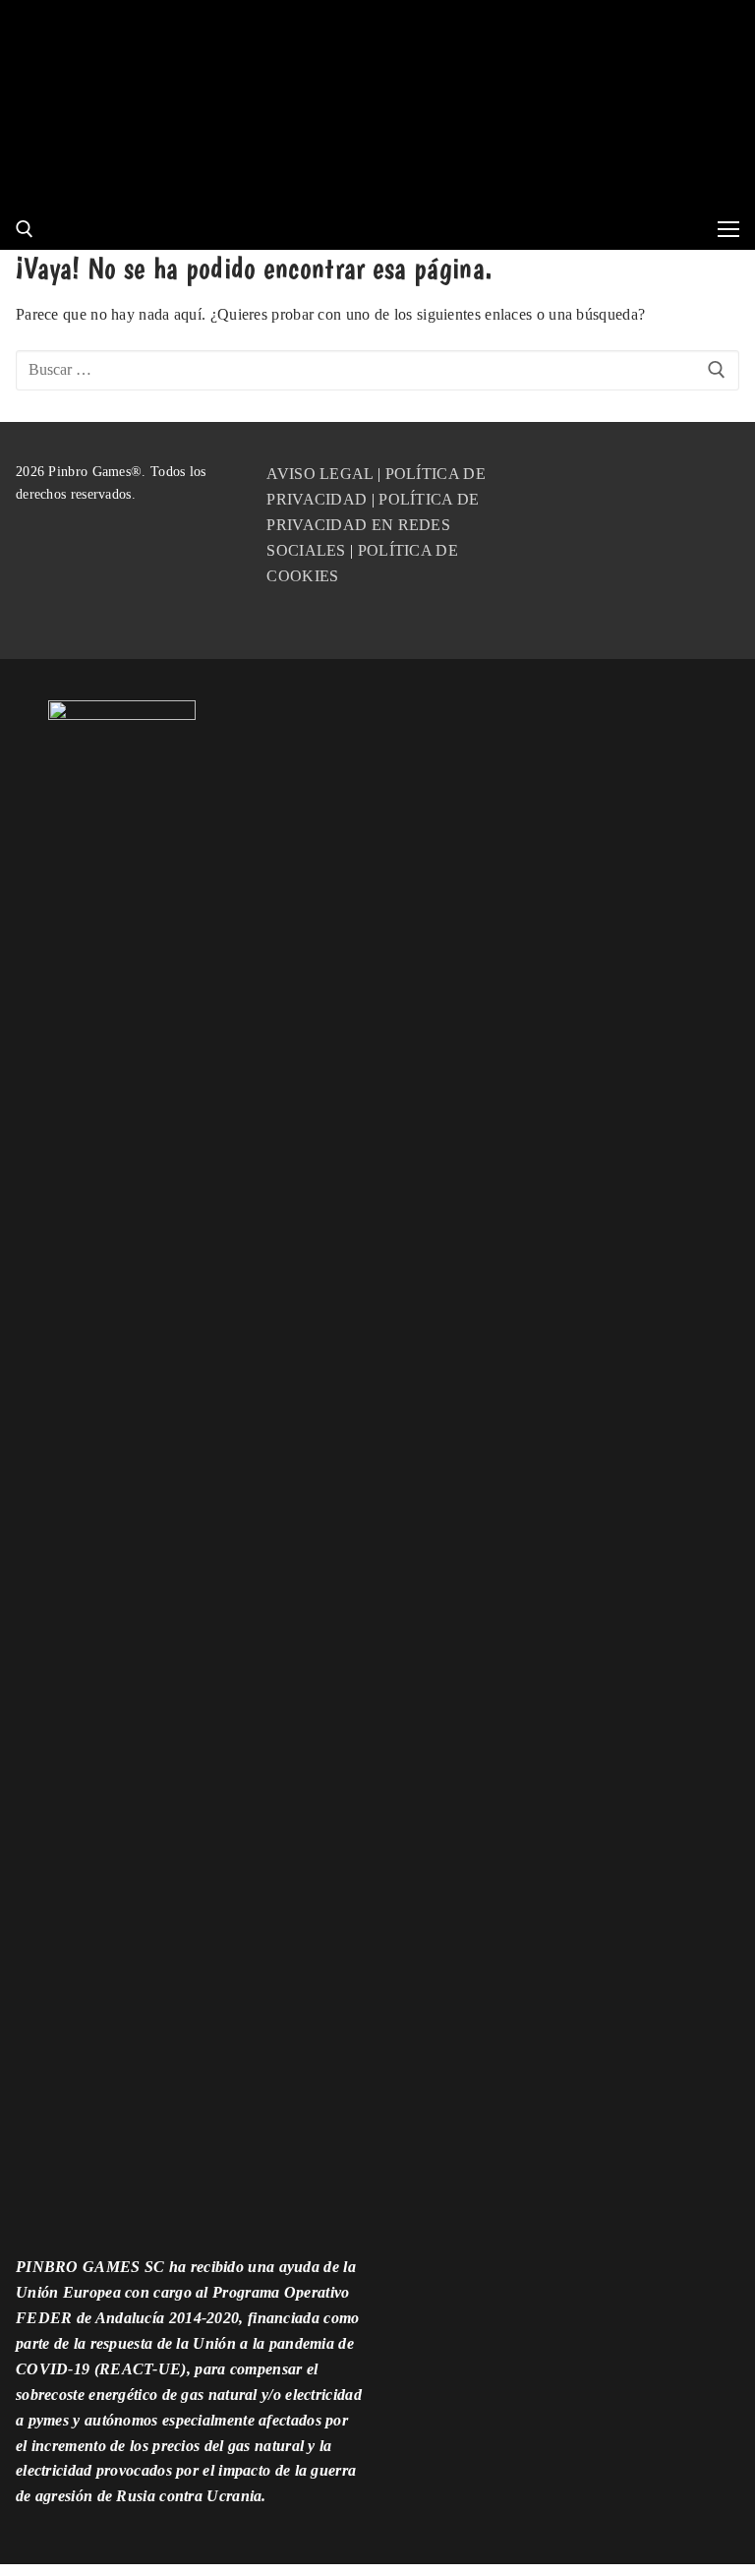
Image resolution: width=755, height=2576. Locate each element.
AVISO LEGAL (319, 474)
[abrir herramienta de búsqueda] (25, 229)
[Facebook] (567, 481)
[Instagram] (665, 481)
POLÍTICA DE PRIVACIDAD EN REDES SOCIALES (373, 525)
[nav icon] (728, 229)
